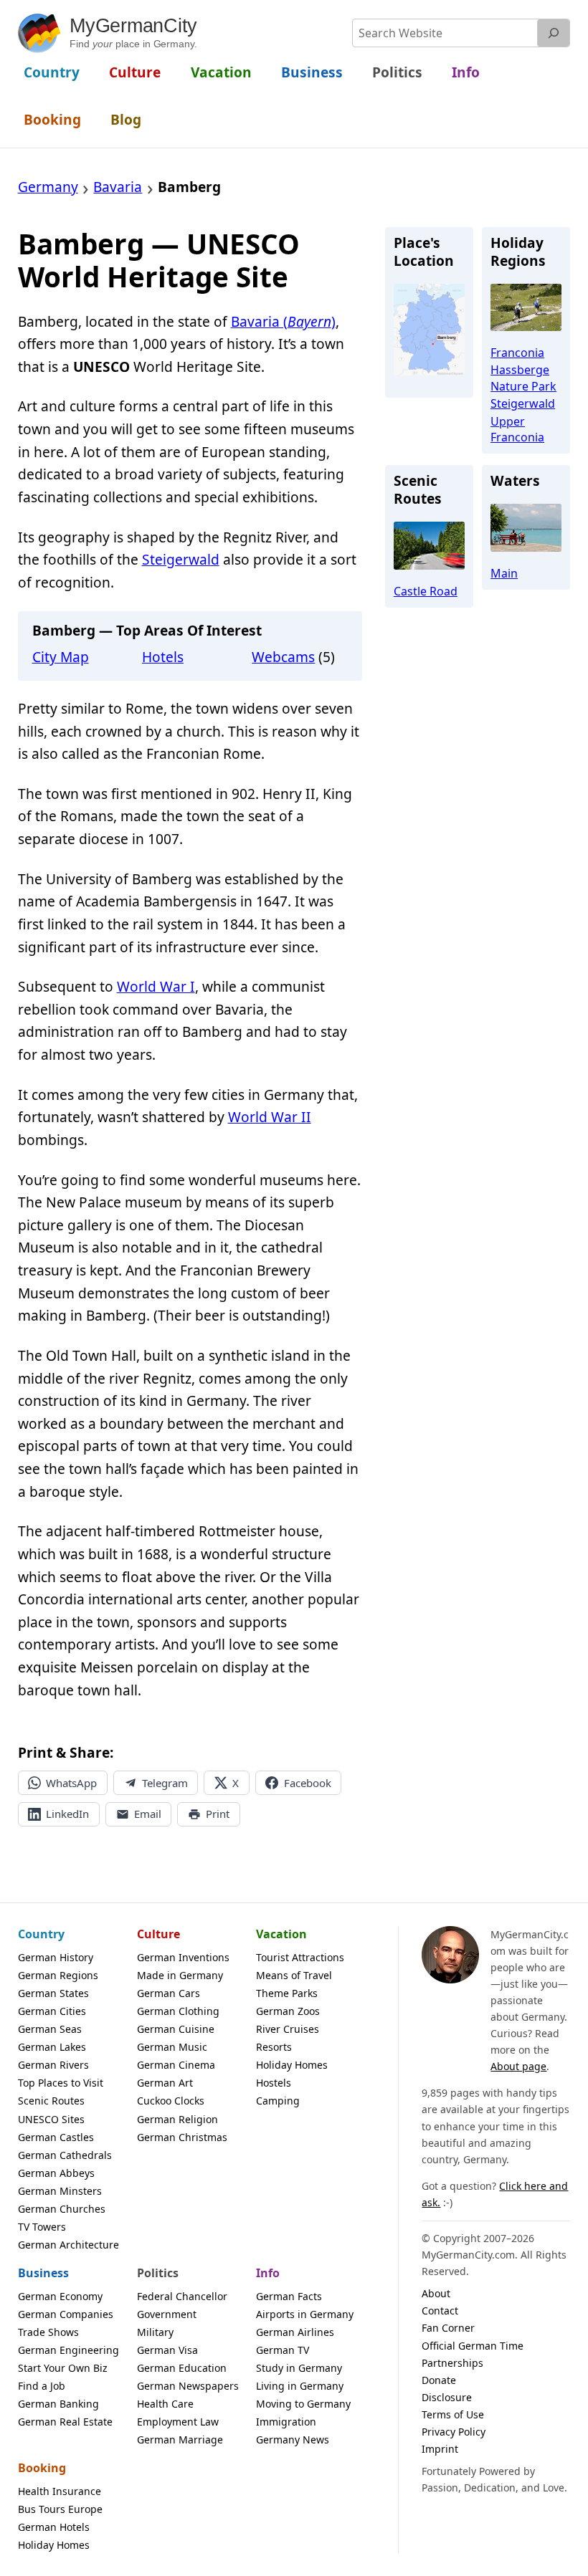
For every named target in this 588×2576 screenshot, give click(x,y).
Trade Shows (48, 2332)
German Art (165, 2083)
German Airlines (295, 2332)
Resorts (274, 2047)
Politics (158, 2273)
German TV (283, 2350)
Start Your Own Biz (63, 2368)
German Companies (66, 2314)
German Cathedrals (65, 2155)
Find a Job (42, 2386)
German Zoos (288, 2011)
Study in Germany (299, 2368)
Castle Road (426, 591)
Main (504, 573)
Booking (42, 2468)
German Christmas (182, 2137)
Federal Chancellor (182, 2296)
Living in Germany (300, 2386)
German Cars (169, 1993)
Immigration (286, 2422)
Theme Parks (287, 1993)
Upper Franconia (517, 429)
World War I (156, 987)
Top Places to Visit (61, 2083)
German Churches (62, 2209)
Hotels (163, 657)
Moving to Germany (303, 2404)
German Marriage (180, 2439)
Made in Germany (180, 1975)
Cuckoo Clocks (171, 2101)
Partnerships (452, 2363)
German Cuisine (176, 2029)
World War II (270, 1117)
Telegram (165, 1783)
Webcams (283, 657)
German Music (172, 2047)
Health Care (165, 2404)
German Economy (60, 2296)
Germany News (293, 2439)
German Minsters (60, 2191)
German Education (182, 2368)
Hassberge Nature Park (523, 378)
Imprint (440, 2449)
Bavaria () (283, 322)
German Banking (58, 2404)
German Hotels (54, 2527)
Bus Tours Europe (60, 2509)
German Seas (50, 2029)
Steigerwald (181, 560)
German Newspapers (188, 2386)
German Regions (58, 1975)
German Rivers (53, 2065)
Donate (439, 2380)
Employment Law (178, 2422)
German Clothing (178, 2011)
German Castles (56, 2137)
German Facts (289, 2296)
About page (518, 2066)
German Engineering (68, 2350)
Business (43, 2273)
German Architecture (68, 2245)
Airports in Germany (305, 2314)
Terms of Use (453, 2414)
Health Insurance (60, 2491)
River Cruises (288, 2029)
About (436, 2293)
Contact (440, 2311)
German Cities (52, 2011)
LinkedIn (67, 1814)
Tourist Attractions (300, 1957)
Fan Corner (448, 2328)
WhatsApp (71, 1783)
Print (218, 1814)
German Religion (177, 2119)
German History (56, 1957)
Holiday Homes (292, 2065)
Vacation (281, 1934)
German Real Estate (65, 2422)
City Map (61, 657)
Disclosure (447, 2397)
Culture (158, 1934)
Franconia (517, 353)
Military (155, 2332)
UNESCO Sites (51, 2119)
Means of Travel (294, 1975)
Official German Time (473, 2346)
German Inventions (183, 1957)
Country (41, 1934)
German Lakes (52, 2047)
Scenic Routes (51, 2101)
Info (268, 2273)
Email (148, 1814)
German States (53, 1993)
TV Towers (42, 2227)
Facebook (308, 1783)
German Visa (167, 2350)
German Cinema (176, 2065)
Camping (278, 2101)
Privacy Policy (454, 2432)
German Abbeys (56, 2173)
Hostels (274, 2083)
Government (167, 2314)
